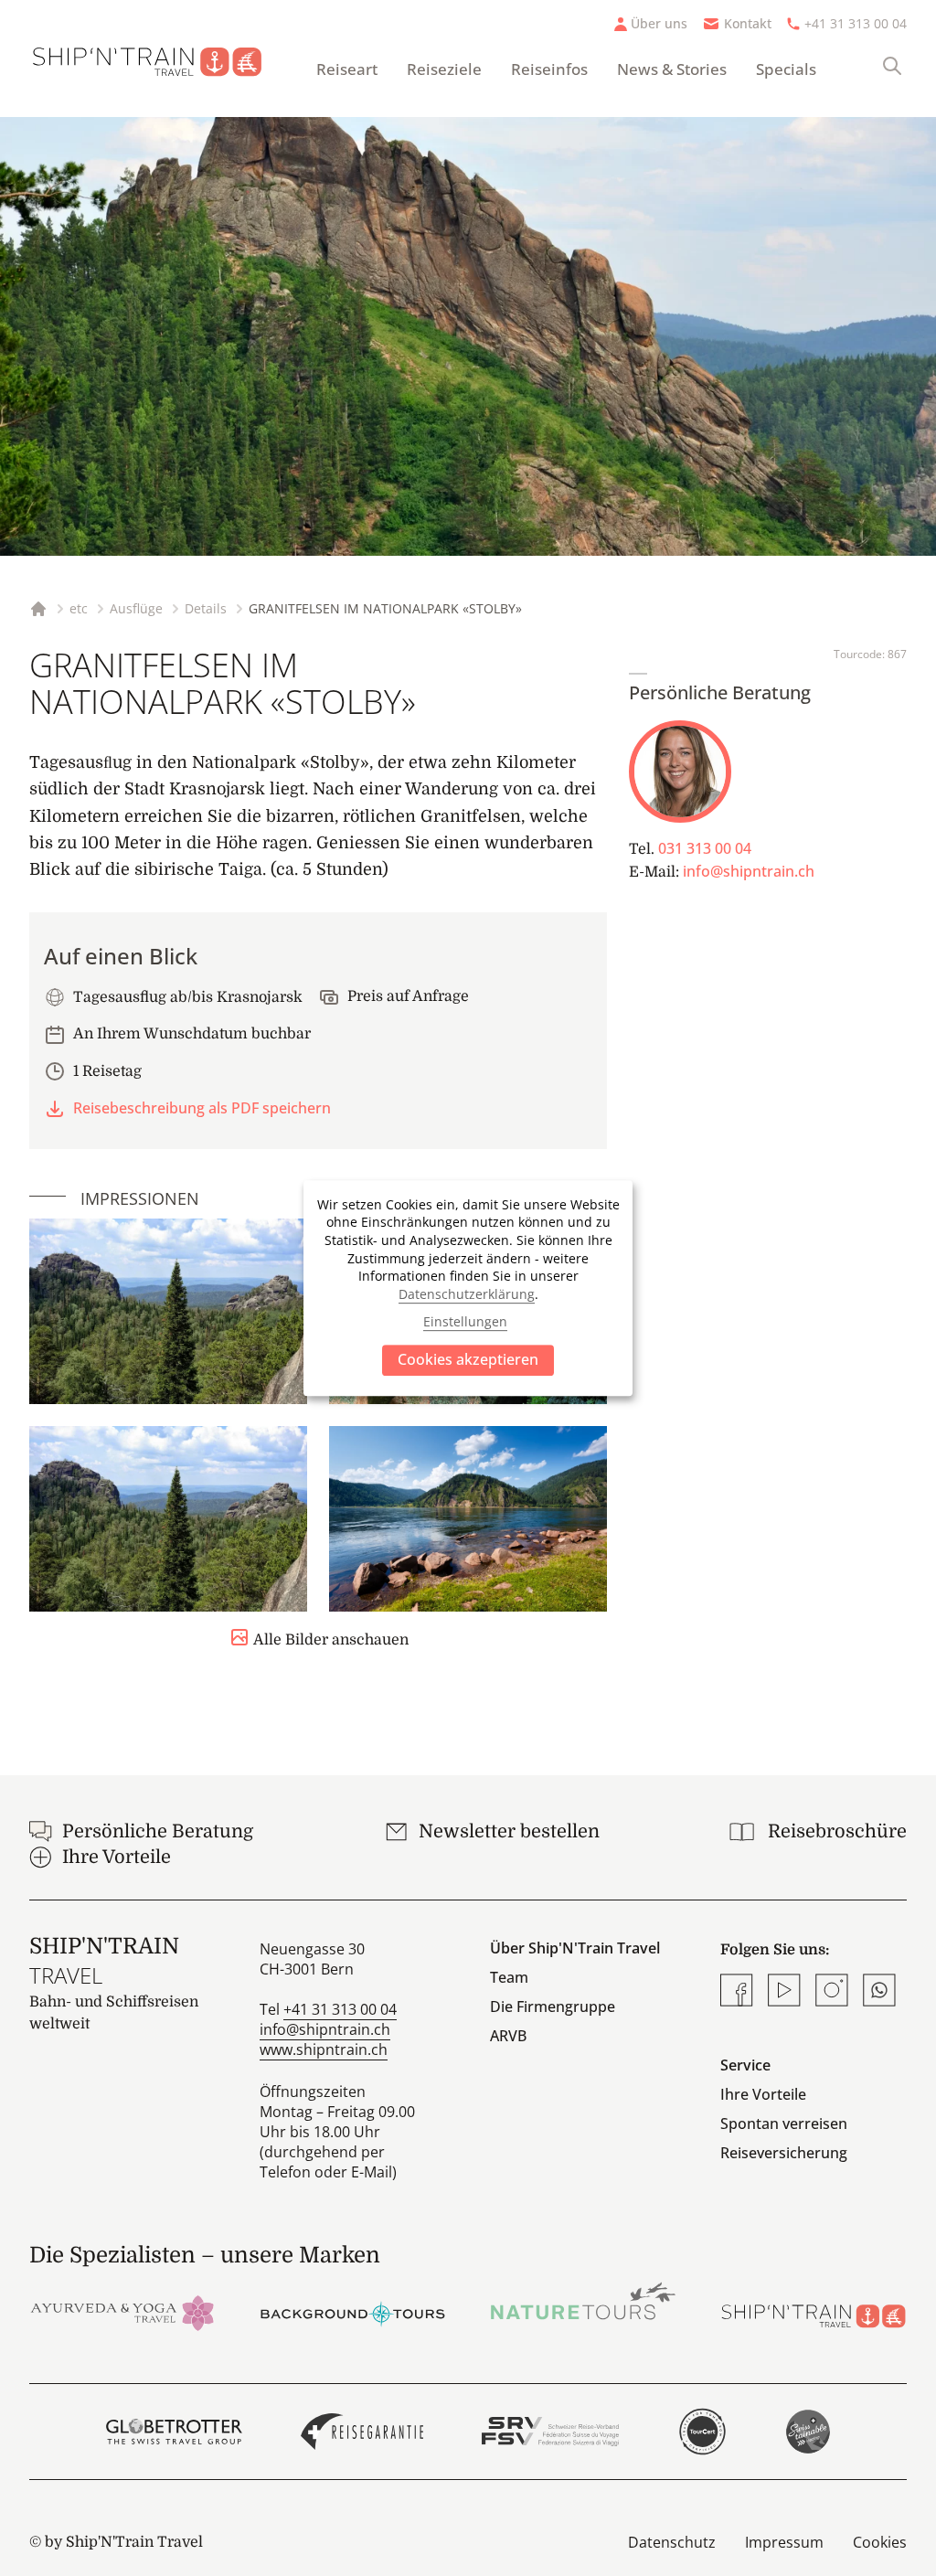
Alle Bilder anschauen (331, 1640)
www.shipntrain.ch (324, 2049)
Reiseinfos (549, 69)
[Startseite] (158, 59)
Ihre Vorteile (763, 2094)
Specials (786, 69)
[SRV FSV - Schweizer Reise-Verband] (550, 2432)
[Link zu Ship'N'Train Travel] (814, 2312)
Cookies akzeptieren (468, 1359)
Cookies (880, 2542)
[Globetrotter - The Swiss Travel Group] (174, 2432)
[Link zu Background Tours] (353, 2312)
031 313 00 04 (705, 848)
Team (509, 1977)
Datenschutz (672, 2542)
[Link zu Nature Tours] (583, 2301)
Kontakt (748, 23)
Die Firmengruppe (553, 2007)
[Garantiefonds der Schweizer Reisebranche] (362, 2432)
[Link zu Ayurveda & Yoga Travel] (122, 2312)
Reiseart (347, 69)
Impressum (784, 2542)
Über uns (659, 23)
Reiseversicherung (784, 2153)
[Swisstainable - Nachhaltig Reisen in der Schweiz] (808, 2432)
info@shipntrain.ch (749, 871)
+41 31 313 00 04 (856, 23)
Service (745, 2065)
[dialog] (468, 1288)
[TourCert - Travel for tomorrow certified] (702, 2432)
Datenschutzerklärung (467, 1294)
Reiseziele (444, 69)
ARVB (508, 2036)
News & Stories (672, 69)
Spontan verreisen (784, 2124)
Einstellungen (465, 1321)
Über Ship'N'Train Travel (575, 1948)
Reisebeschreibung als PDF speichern (202, 1108)
